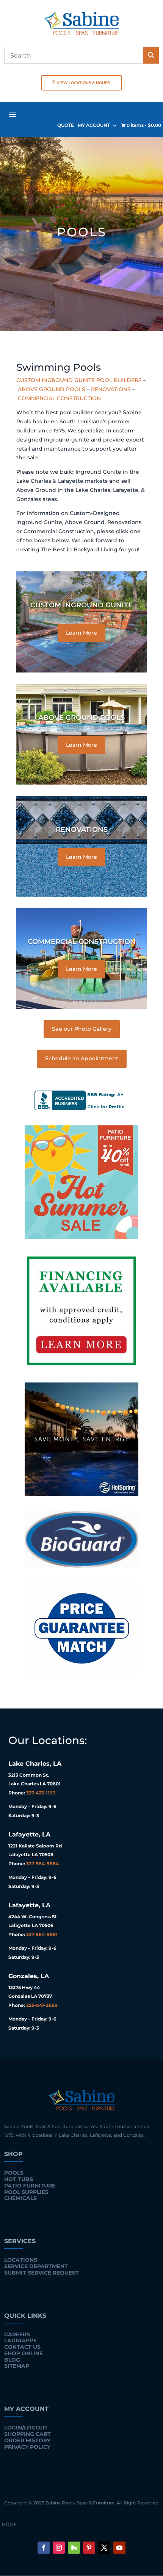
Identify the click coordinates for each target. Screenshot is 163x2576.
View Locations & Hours (83, 83)
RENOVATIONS (111, 389)
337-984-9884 (42, 1864)
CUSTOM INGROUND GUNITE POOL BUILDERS (79, 380)
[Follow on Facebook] (44, 2548)
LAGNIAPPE (20, 2340)
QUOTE (66, 125)
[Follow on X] (104, 2548)
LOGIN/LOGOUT (26, 2428)
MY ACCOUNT (94, 125)
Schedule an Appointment (82, 1058)
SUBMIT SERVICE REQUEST (42, 2273)
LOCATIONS (21, 2260)
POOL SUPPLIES (26, 2192)
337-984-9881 (42, 1934)
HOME (9, 2525)
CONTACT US (22, 2347)
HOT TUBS (19, 2179)
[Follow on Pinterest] (89, 2548)
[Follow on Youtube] (119, 2548)
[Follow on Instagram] (59, 2548)
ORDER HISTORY (27, 2440)
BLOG (12, 2360)
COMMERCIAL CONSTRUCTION (59, 398)
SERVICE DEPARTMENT (36, 2266)
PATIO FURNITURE (30, 2186)
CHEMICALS (20, 2198)
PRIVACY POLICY (27, 2447)
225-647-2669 (42, 2005)
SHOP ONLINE (24, 2353)
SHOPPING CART (27, 2434)
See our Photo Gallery (82, 1029)
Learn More (81, 633)
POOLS (14, 2173)
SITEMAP (17, 2366)
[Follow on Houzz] (74, 2548)
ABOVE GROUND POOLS (52, 389)
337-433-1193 (41, 1793)
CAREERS (17, 2334)
